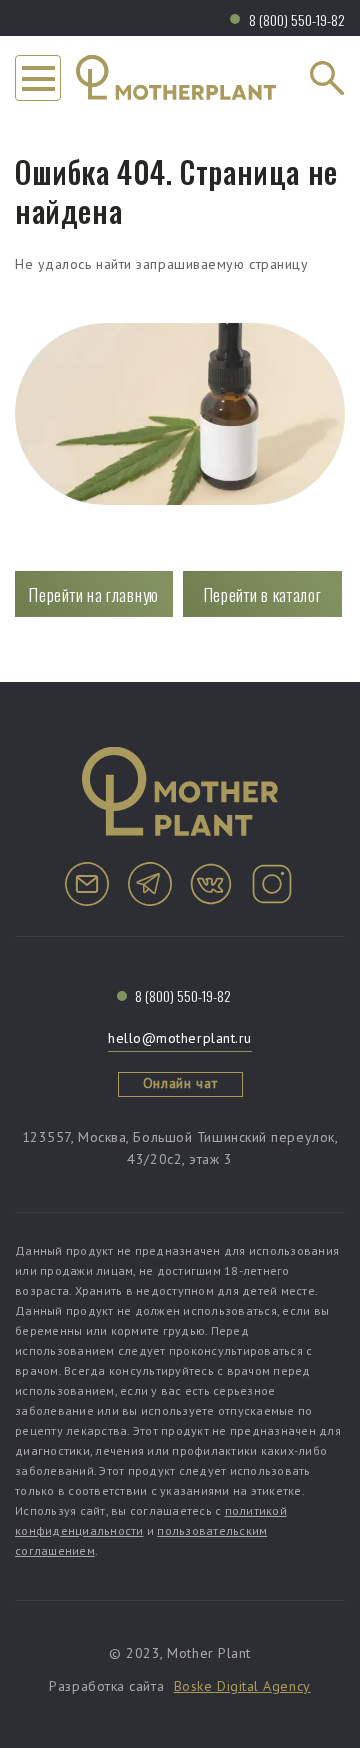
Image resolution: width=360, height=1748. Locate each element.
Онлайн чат (180, 1083)
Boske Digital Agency (242, 1686)
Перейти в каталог (263, 594)
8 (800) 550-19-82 (297, 19)
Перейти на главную (94, 594)
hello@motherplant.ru (180, 1038)
